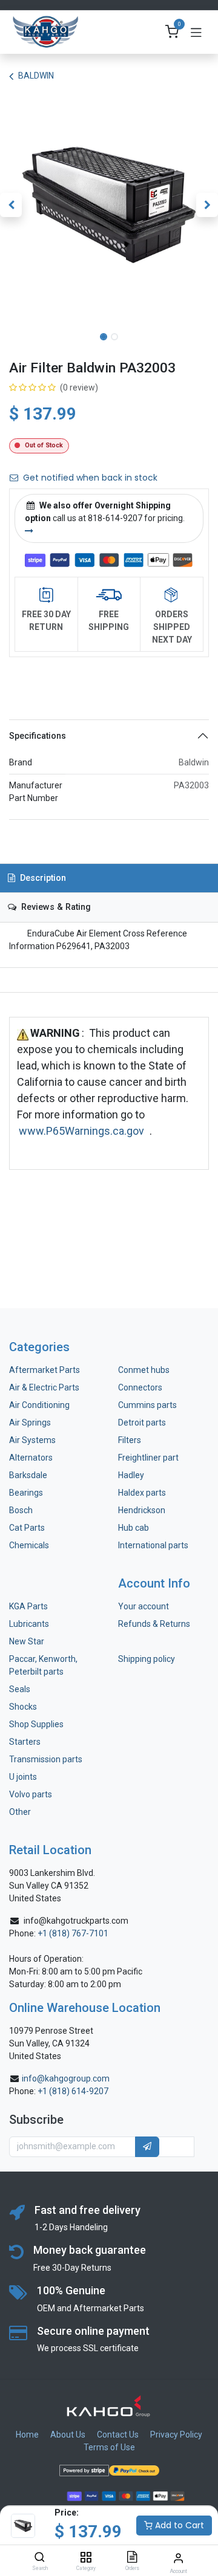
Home (27, 2435)
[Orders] (132, 2558)
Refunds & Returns (154, 1624)
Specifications (38, 736)
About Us (68, 2435)
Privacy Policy (176, 2435)
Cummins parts (147, 1405)
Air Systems (32, 1440)
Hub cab (134, 1528)
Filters (130, 1440)
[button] (11, 205)
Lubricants (29, 1624)
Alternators (31, 1458)
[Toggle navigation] (196, 32)
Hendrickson (142, 1510)
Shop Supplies (36, 1724)
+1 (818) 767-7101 (73, 1933)
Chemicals (29, 1545)
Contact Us (118, 2435)
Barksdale (28, 1475)
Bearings (26, 1493)
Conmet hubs (144, 1370)
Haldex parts (142, 1493)
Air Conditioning (39, 1405)
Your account (144, 1606)
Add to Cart (178, 2525)
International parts (153, 1545)
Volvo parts (31, 1794)
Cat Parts (27, 1528)
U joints (24, 1777)
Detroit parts (142, 1423)
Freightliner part (148, 1458)
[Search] (40, 2558)
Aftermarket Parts (45, 1370)
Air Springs (30, 1423)
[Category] (86, 2558)
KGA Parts (28, 1606)
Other (20, 1812)
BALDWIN (36, 76)
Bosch (21, 1510)
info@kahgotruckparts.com (76, 1921)
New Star (27, 1641)
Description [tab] (42, 878)
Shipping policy (147, 1659)
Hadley (131, 1475)
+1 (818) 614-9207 (73, 2091)
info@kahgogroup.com (66, 2078)
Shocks (23, 1707)
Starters (25, 1742)
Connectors (141, 1387)
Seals (20, 1689)
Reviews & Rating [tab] (55, 907)
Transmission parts (46, 1759)
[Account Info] (178, 2558)
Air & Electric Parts (44, 1387)
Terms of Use (109, 2447)
